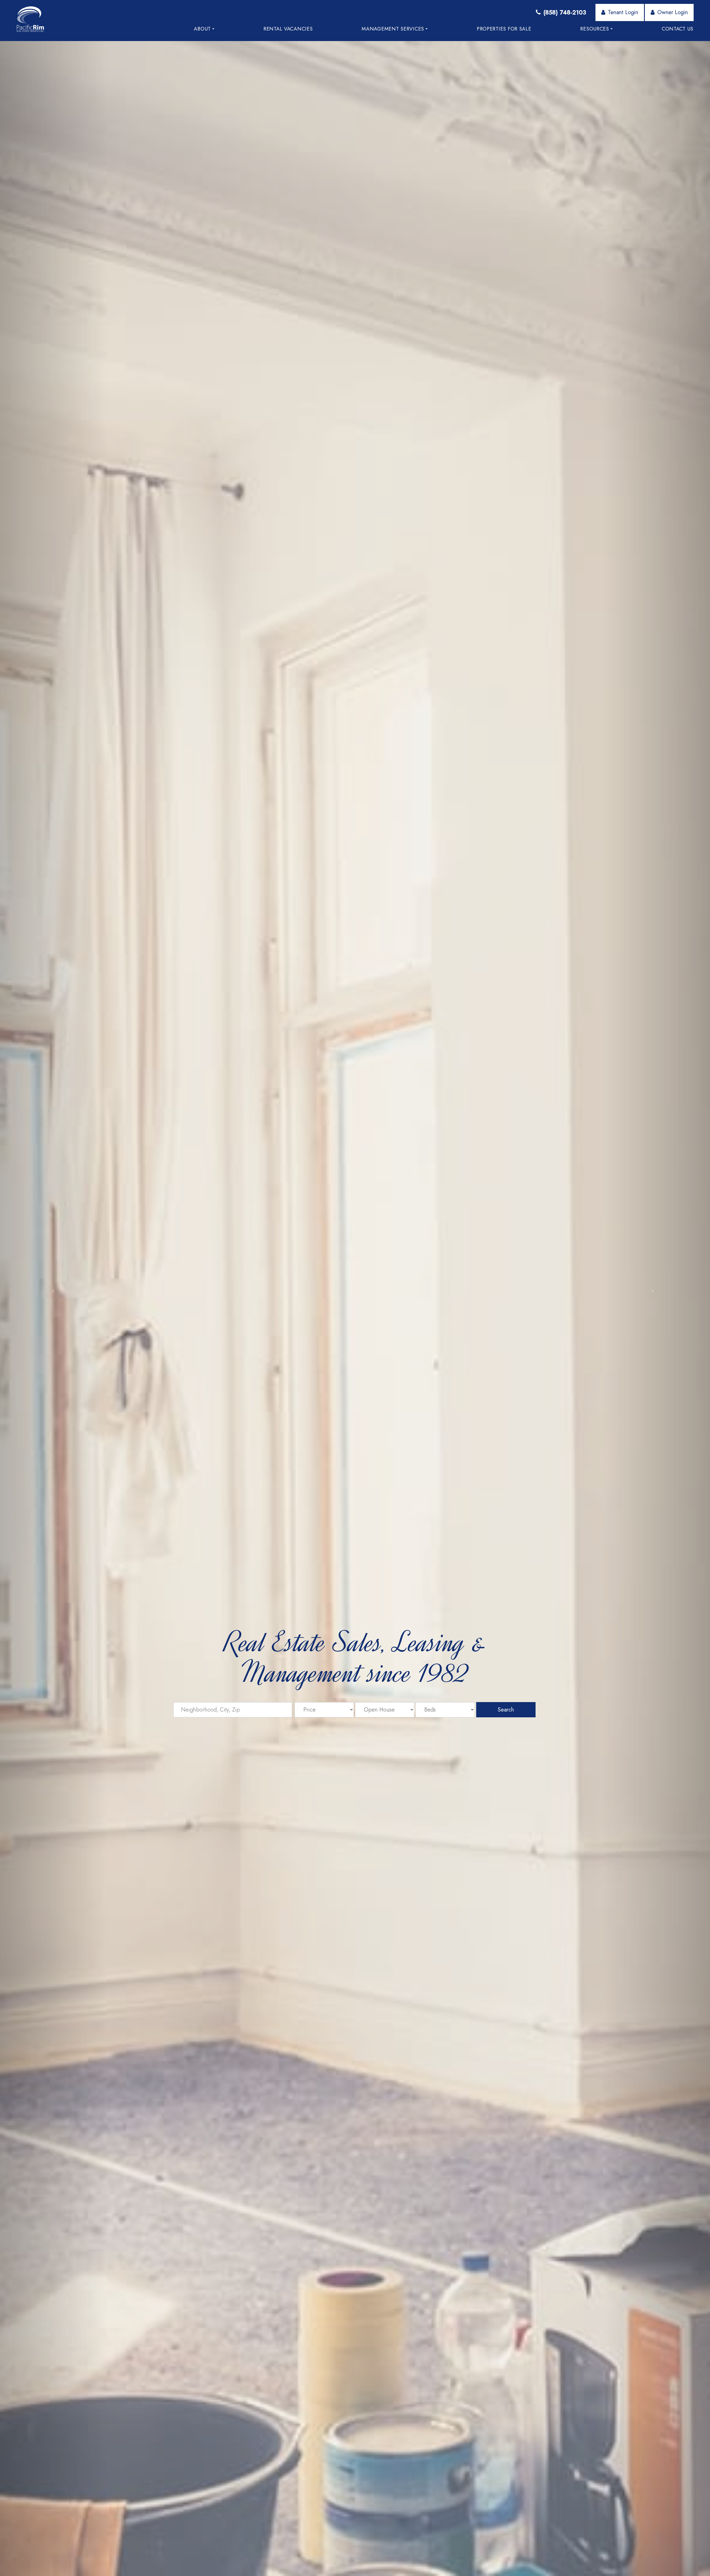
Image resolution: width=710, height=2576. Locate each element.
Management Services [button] (393, 29)
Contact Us (678, 29)
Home (137, 29)
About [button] (202, 29)
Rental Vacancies (288, 29)
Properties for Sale (504, 29)
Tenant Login (623, 12)
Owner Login (673, 12)
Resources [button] (594, 29)
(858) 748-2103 (565, 12)
